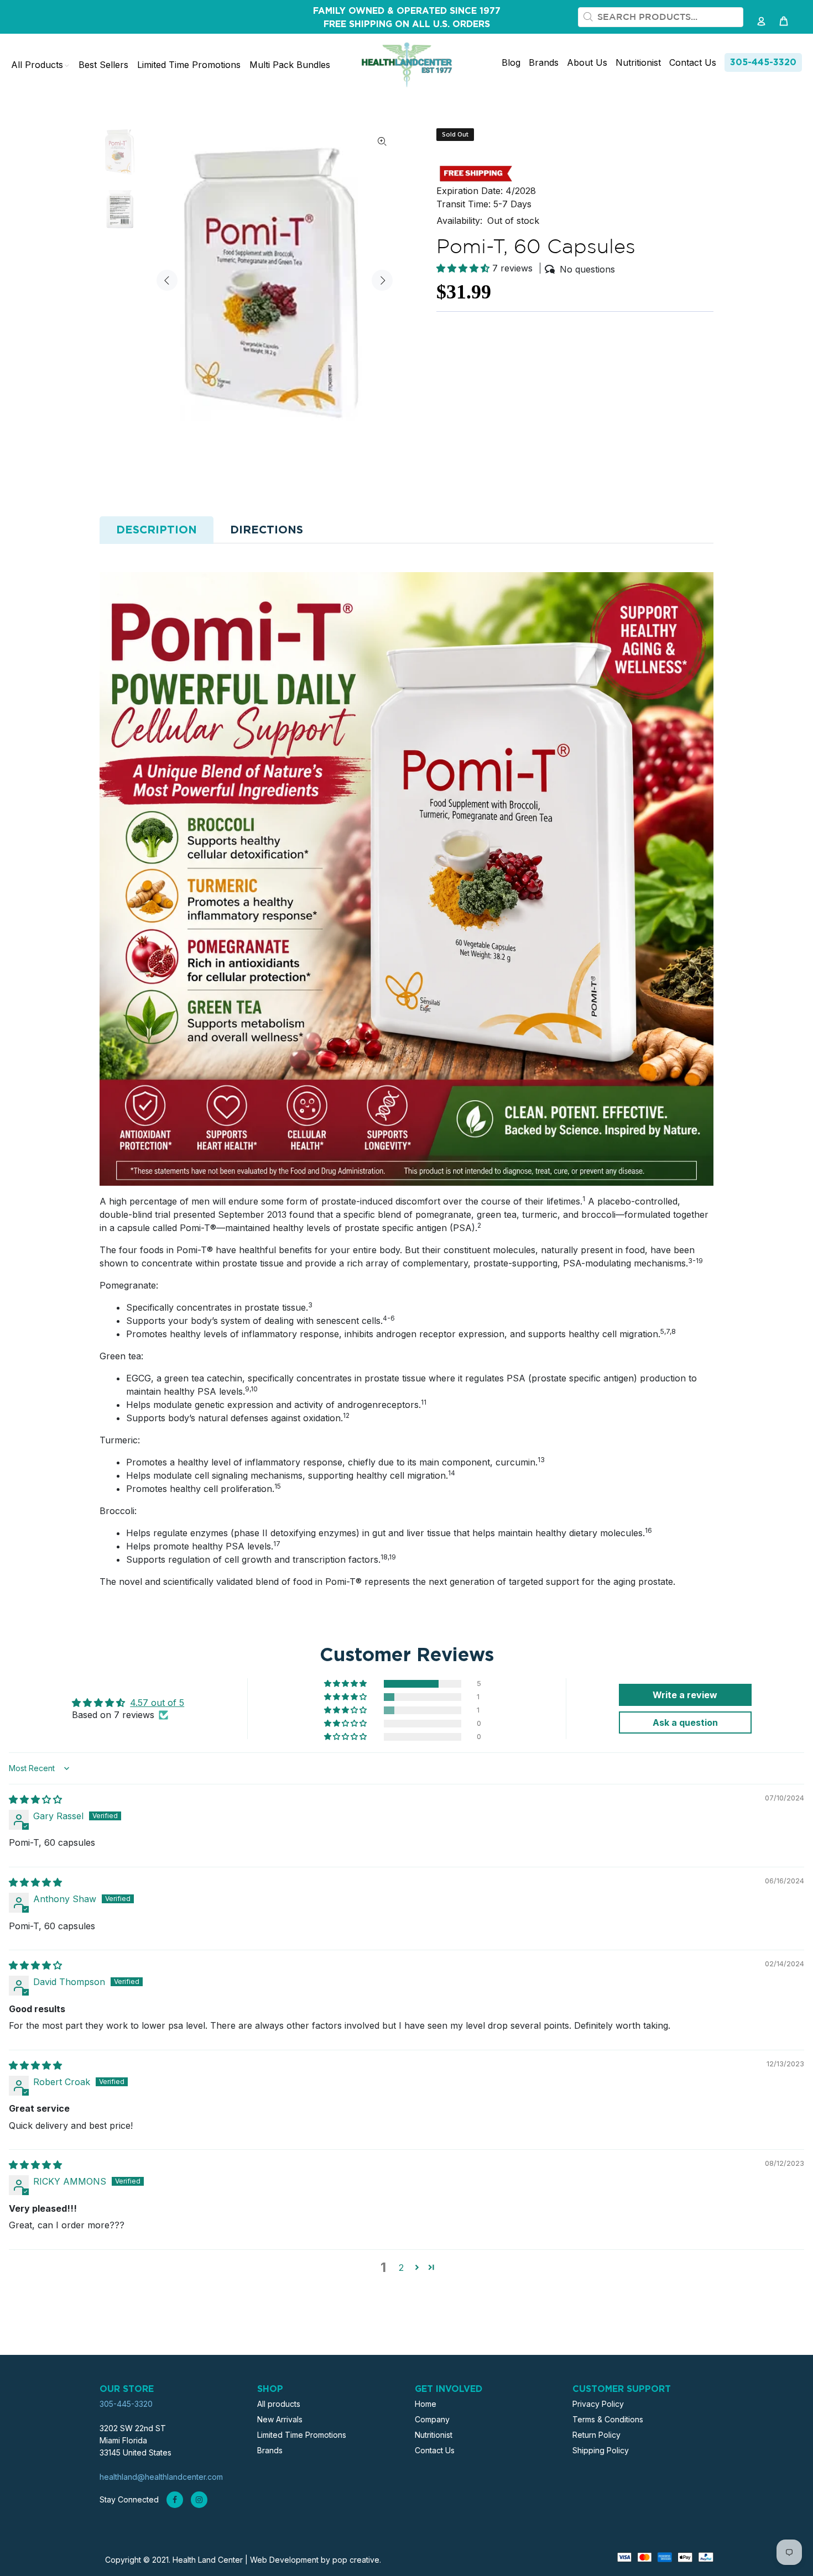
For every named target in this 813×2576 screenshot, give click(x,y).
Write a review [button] (685, 1695)
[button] (464, 268)
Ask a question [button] (685, 1722)
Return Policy (596, 2435)
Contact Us (435, 2450)
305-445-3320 (763, 62)
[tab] (157, 530)
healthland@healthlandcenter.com (161, 2477)
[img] (35, 1799)
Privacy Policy (598, 2404)
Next (382, 280)
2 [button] (401, 2268)
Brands (270, 2450)
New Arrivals (280, 2419)
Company (432, 2419)
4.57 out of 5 (157, 1703)
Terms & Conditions (608, 2419)
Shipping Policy (601, 2450)
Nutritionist (434, 2435)
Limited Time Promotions (302, 2435)
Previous (167, 280)
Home (426, 2404)
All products (279, 2404)
